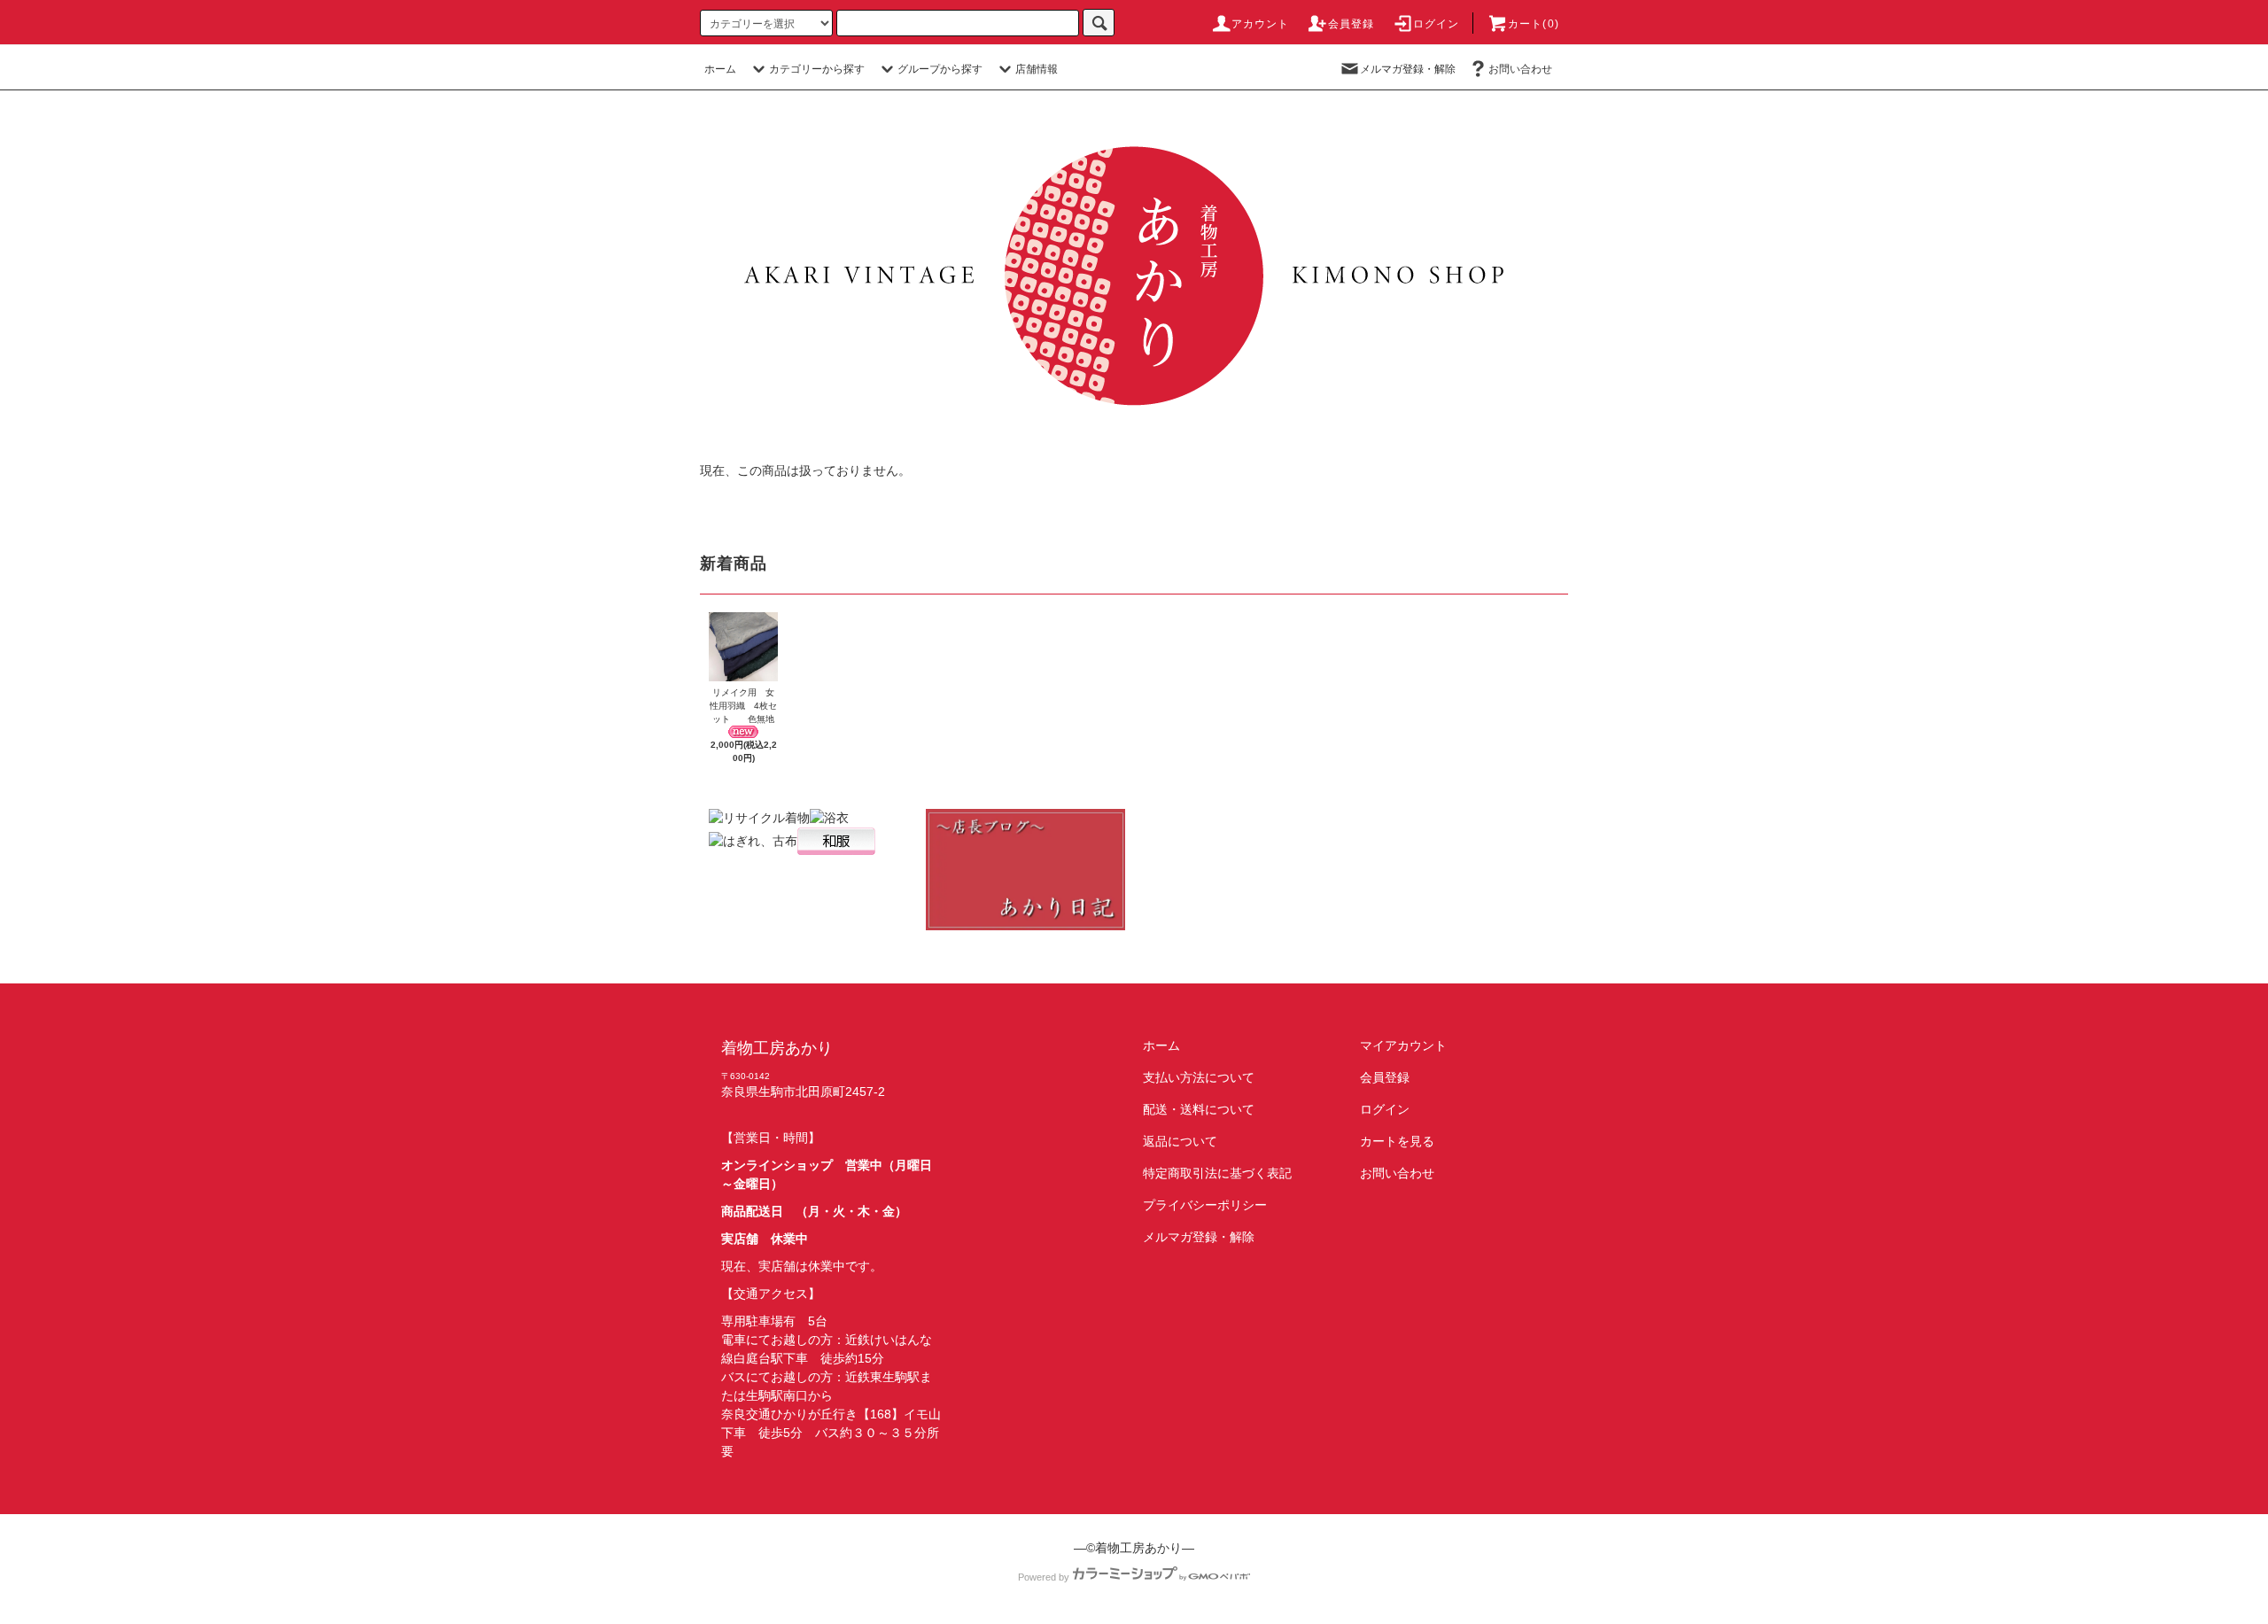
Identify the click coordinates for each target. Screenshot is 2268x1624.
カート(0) (1534, 24)
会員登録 (1351, 24)
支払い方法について (1199, 1077)
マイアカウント (1403, 1045)
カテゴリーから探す (817, 69)
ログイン (1437, 24)
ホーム (720, 69)
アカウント (1261, 24)
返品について (1180, 1141)
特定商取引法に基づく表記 (1217, 1173)
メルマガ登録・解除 (1408, 69)
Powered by (1044, 1577)
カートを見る (1397, 1141)
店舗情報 (1037, 69)
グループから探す (940, 69)
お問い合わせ (1520, 69)
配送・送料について (1199, 1109)
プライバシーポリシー (1205, 1205)
